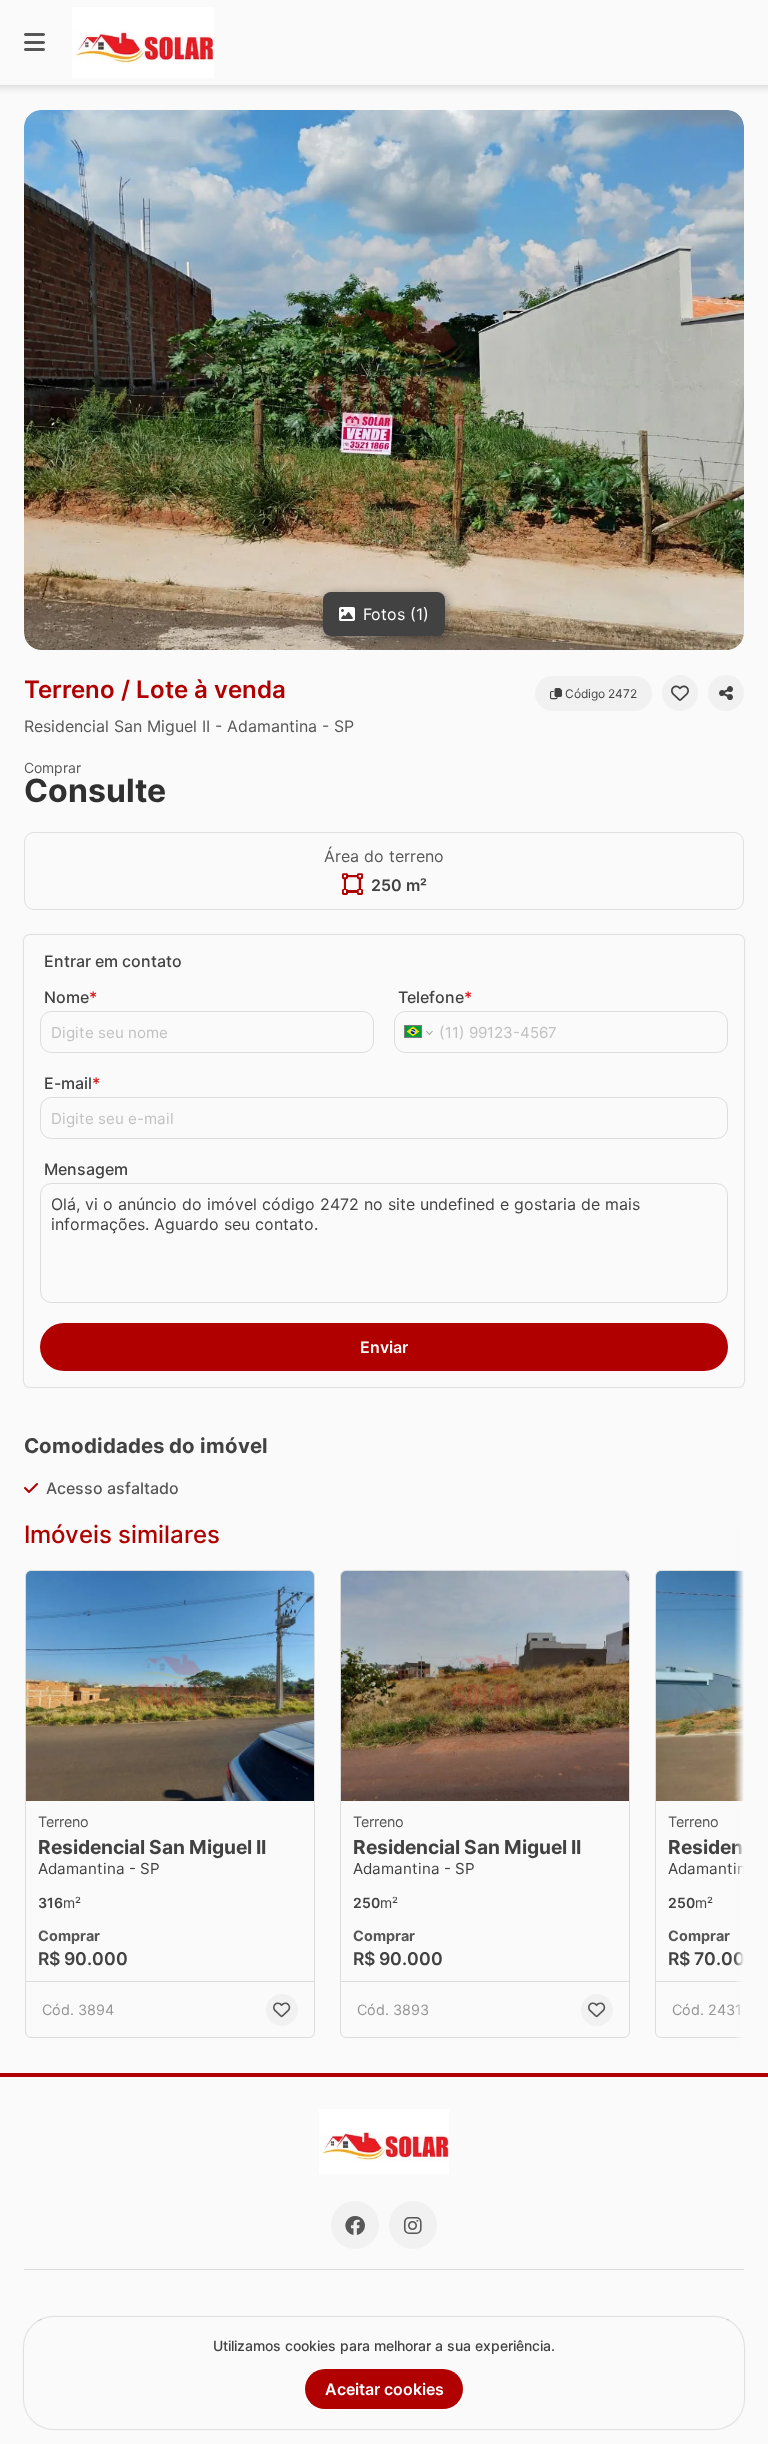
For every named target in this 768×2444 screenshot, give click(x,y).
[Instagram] (413, 2225)
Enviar (384, 1347)
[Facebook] (355, 2225)
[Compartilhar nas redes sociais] (726, 693)
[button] (384, 380)
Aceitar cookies (384, 2389)
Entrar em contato (113, 961)
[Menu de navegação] (34, 42)
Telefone (435, 997)
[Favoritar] (680, 693)
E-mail (72, 1083)
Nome (70, 997)
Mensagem (86, 1169)
